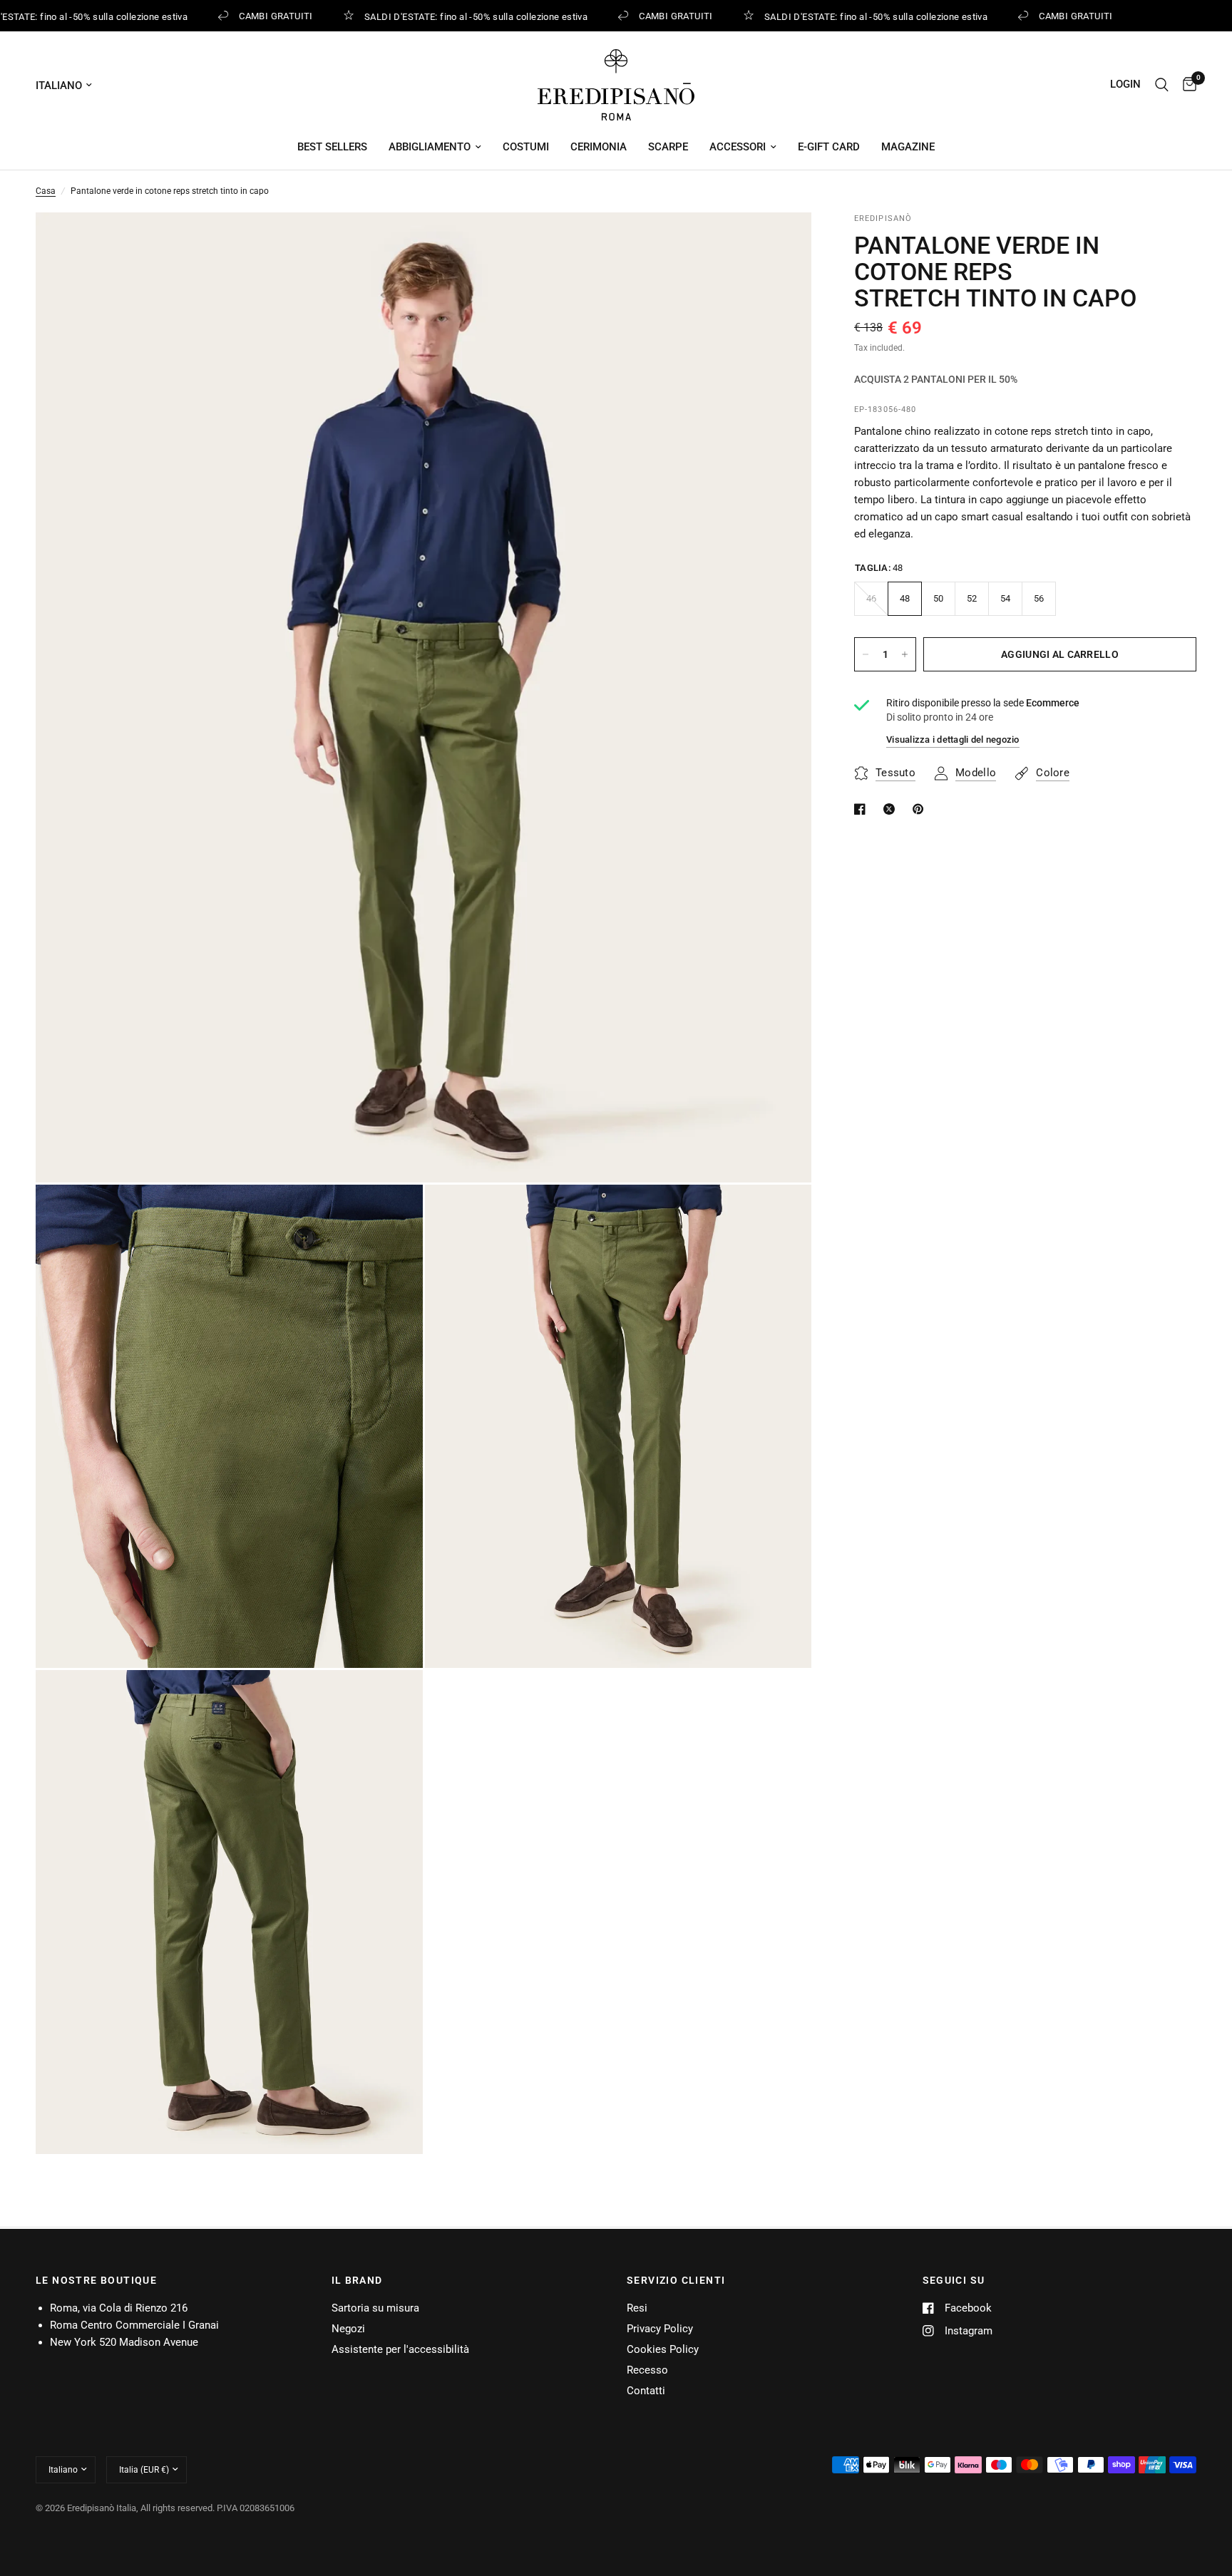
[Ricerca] (1162, 85)
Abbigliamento (430, 147)
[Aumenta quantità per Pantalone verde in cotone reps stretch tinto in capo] (905, 654)
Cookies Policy (663, 2349)
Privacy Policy (660, 2329)
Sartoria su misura (375, 2308)
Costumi (526, 147)
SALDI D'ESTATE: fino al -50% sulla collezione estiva (462, 16)
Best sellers (332, 147)
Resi (637, 2308)
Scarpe (668, 147)
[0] (1186, 85)
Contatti (646, 2391)
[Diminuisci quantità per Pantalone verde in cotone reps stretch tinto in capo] (866, 654)
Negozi (348, 2329)
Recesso (647, 2370)
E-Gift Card (829, 147)
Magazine (908, 147)
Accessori (738, 147)
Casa (46, 191)
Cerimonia (599, 147)
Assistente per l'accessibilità (400, 2349)
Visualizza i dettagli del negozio (953, 740)
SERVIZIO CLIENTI (676, 2280)
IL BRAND (357, 2280)
